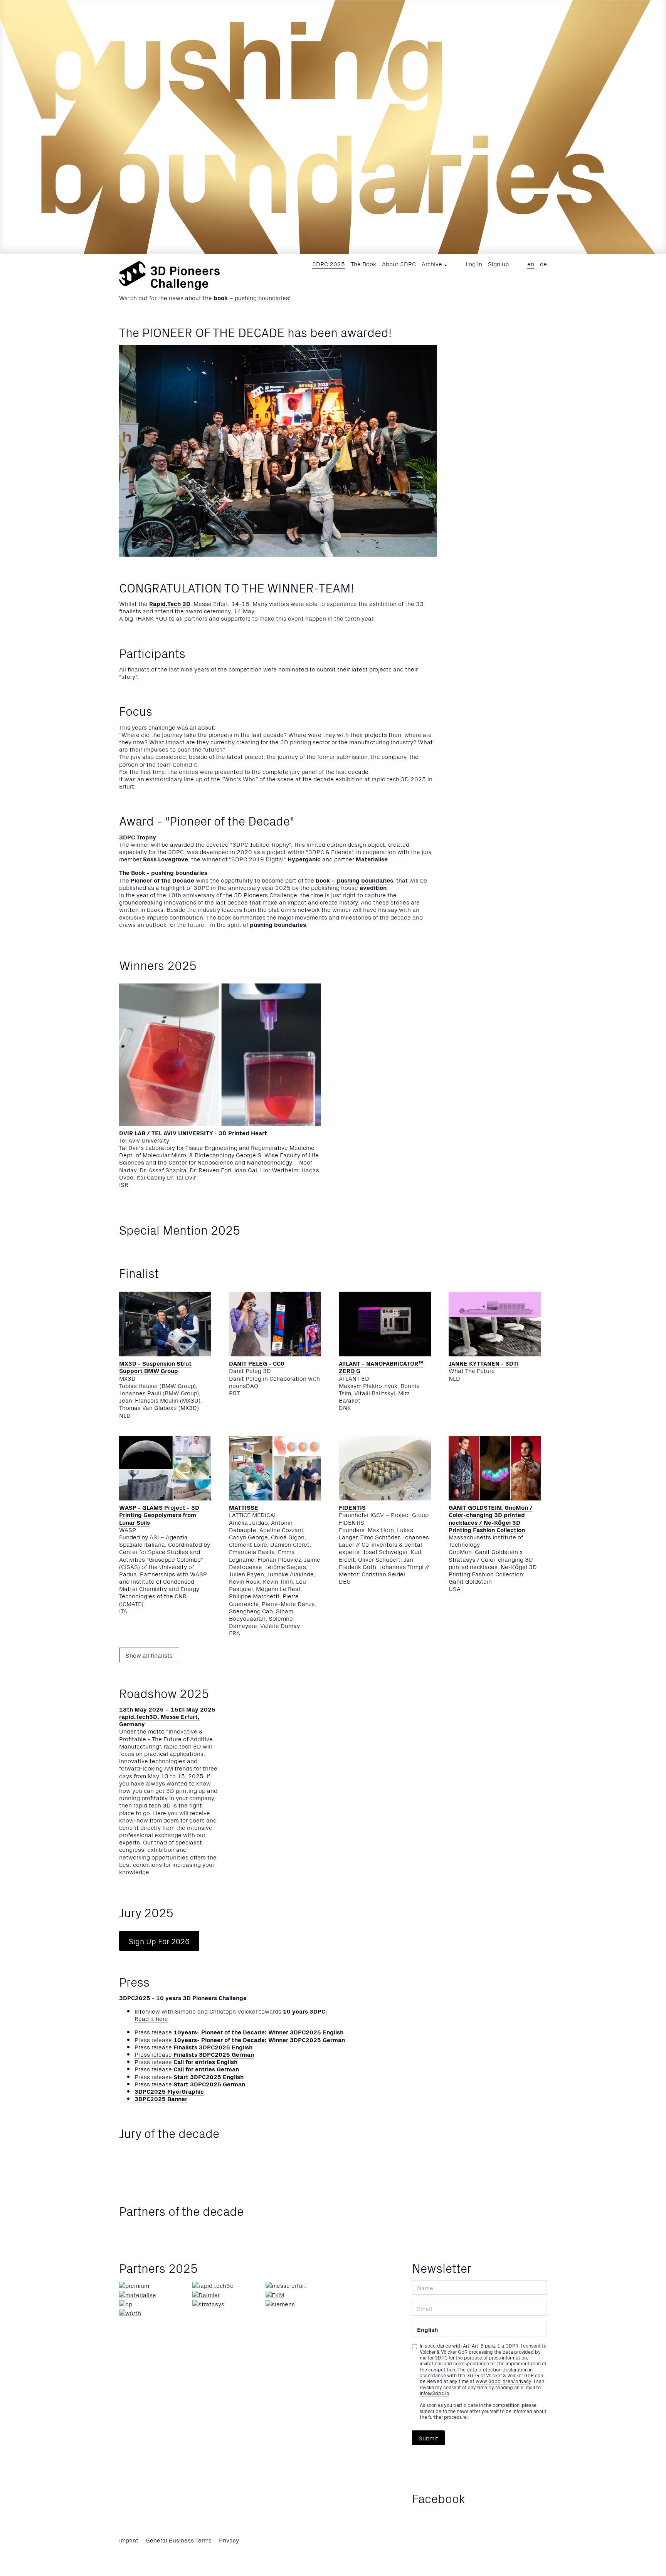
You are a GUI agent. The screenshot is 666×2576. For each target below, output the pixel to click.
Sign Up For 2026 (159, 1941)
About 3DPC (399, 263)
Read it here (151, 2018)
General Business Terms (179, 2540)
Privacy (229, 2540)
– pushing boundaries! (252, 297)
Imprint (129, 2540)
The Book (363, 263)
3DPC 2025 (329, 263)
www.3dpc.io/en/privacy (504, 2381)
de (543, 263)
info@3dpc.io (434, 2393)
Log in (474, 263)
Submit (428, 2438)
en (531, 263)
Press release (239, 2032)
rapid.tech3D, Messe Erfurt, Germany (159, 1720)
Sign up (498, 263)
